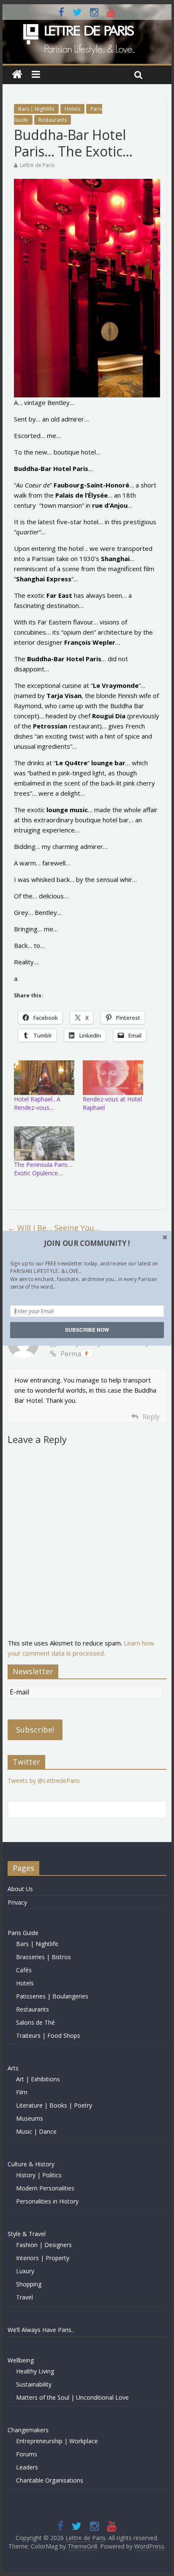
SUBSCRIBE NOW (87, 1330)
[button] (87, 1243)
